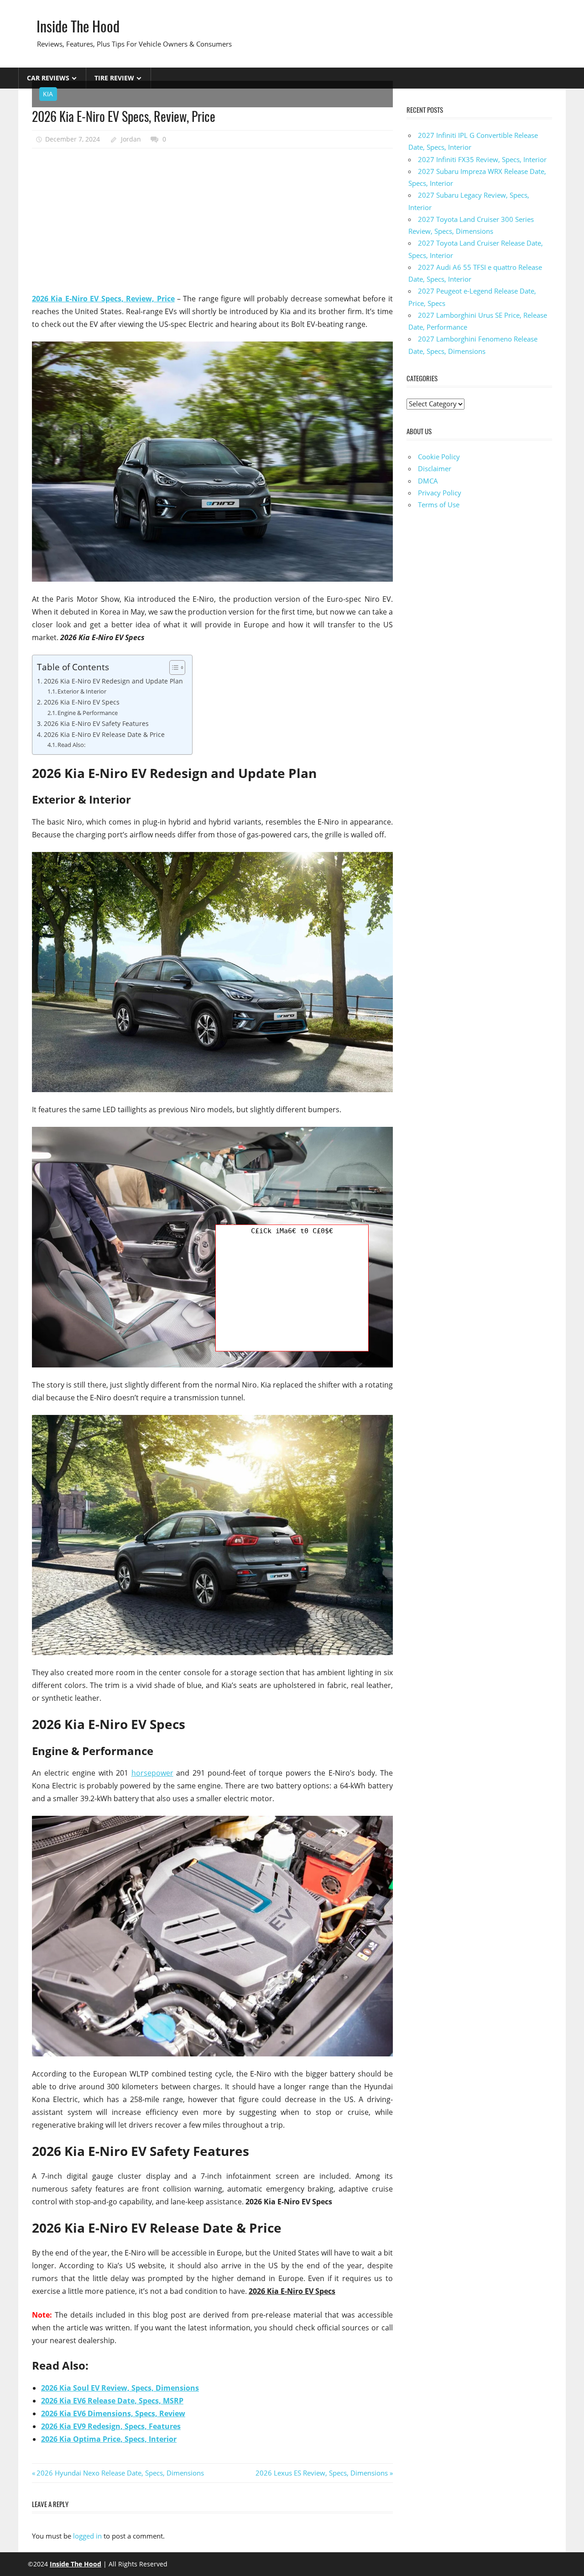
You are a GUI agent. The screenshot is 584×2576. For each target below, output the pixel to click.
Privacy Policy (440, 493)
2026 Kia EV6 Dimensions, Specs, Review (113, 2413)
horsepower (152, 1773)
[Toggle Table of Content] (173, 668)
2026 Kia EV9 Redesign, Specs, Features (111, 2426)
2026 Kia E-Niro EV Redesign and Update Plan (113, 681)
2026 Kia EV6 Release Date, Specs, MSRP (112, 2401)
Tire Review (114, 78)
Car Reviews (48, 78)
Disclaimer (435, 468)
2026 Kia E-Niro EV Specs (82, 702)
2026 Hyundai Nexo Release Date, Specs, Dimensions (120, 2473)
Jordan (131, 139)
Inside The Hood (78, 26)
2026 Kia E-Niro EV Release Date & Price (104, 734)
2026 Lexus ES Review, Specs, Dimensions (322, 2473)
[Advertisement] (212, 221)
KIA (48, 94)
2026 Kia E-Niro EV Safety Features (96, 723)
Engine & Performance (88, 713)
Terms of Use (439, 505)
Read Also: (71, 745)
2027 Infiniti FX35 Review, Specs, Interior (482, 159)
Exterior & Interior (82, 691)
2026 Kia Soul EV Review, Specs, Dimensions (120, 2388)
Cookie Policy (439, 457)
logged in (87, 2536)
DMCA (428, 481)
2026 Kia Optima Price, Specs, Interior (109, 2439)
